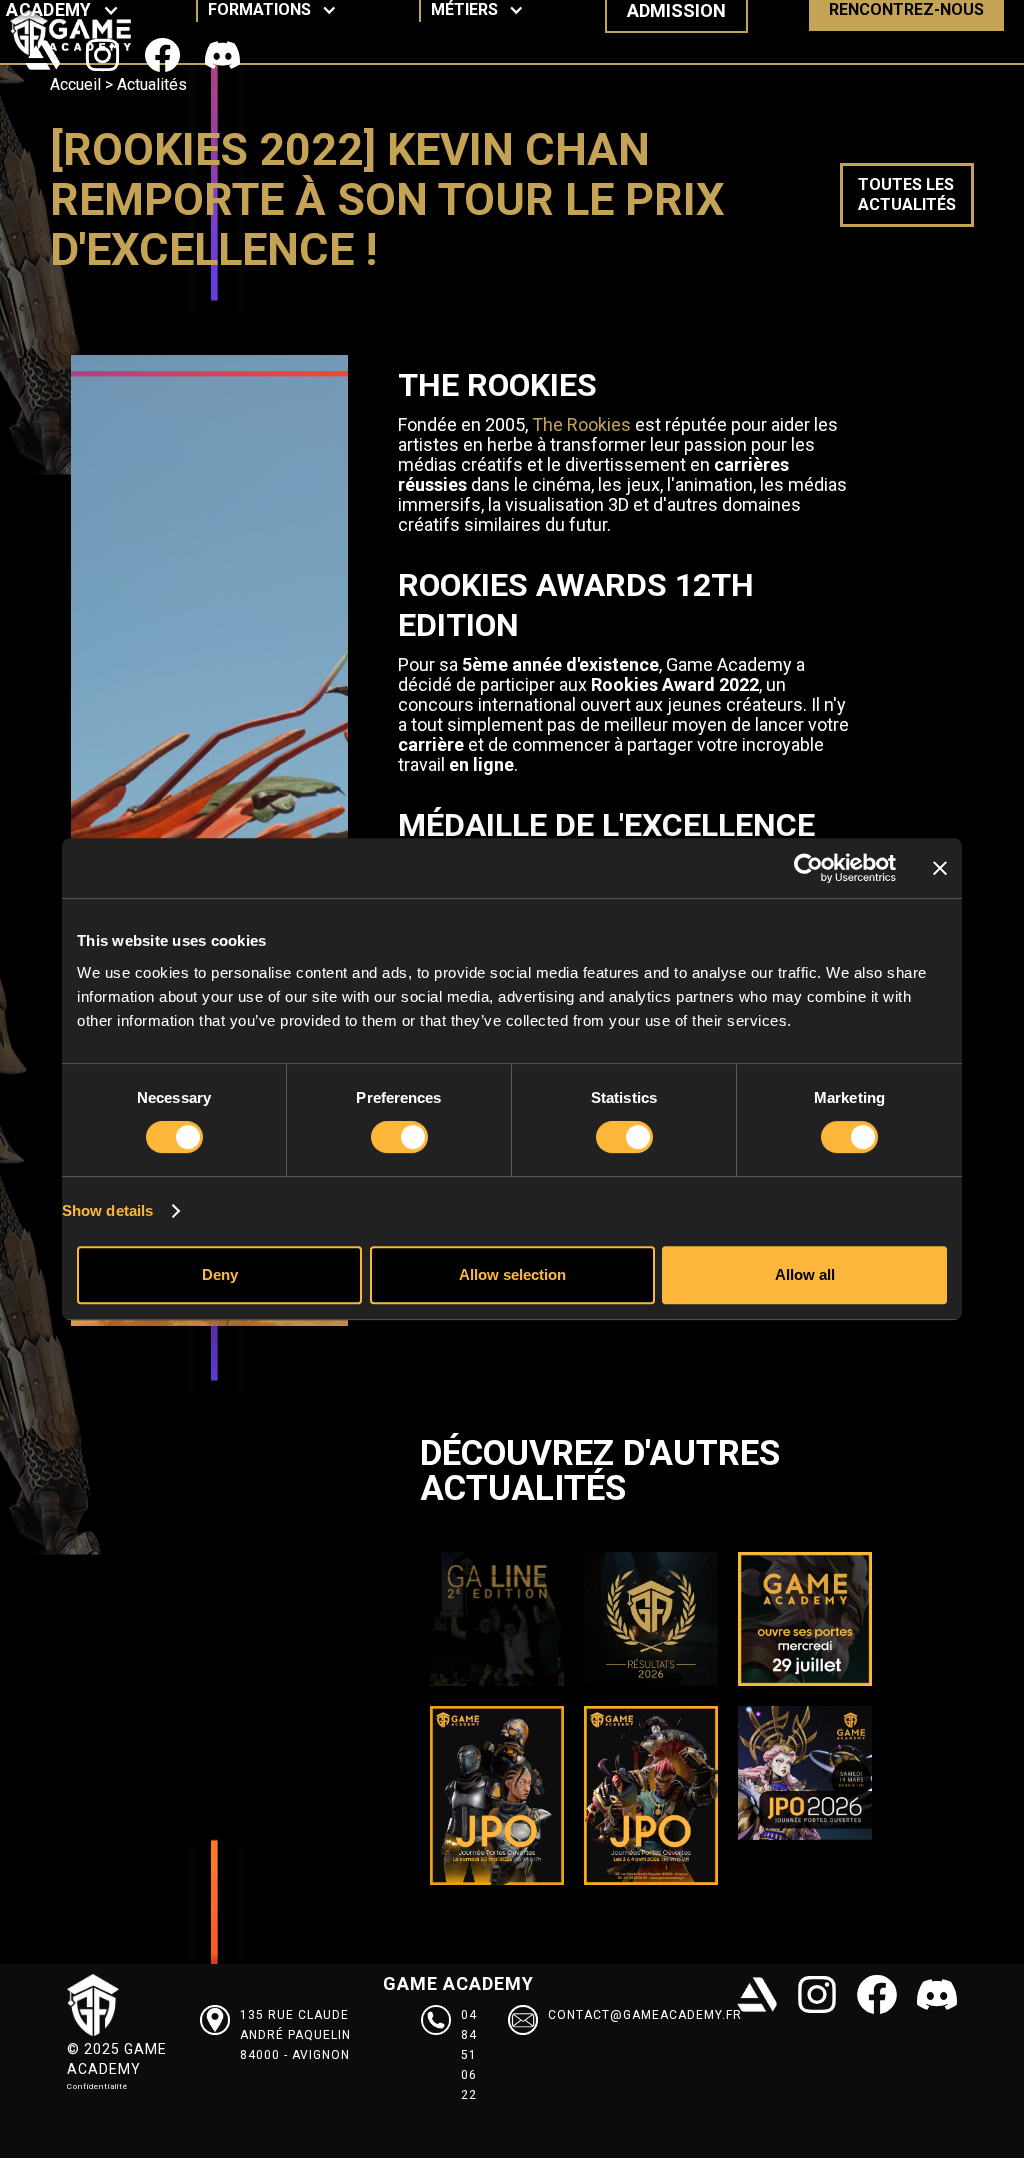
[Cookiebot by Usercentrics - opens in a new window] (808, 868)
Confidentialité (97, 2086)
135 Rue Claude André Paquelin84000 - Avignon (295, 2035)
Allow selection (512, 1274)
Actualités (152, 84)
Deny (220, 1274)
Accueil (75, 84)
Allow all (805, 1274)
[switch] (399, 1137)
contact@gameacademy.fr (645, 2015)
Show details (107, 1210)
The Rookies (581, 424)
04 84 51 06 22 (469, 2055)
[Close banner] (940, 868)
